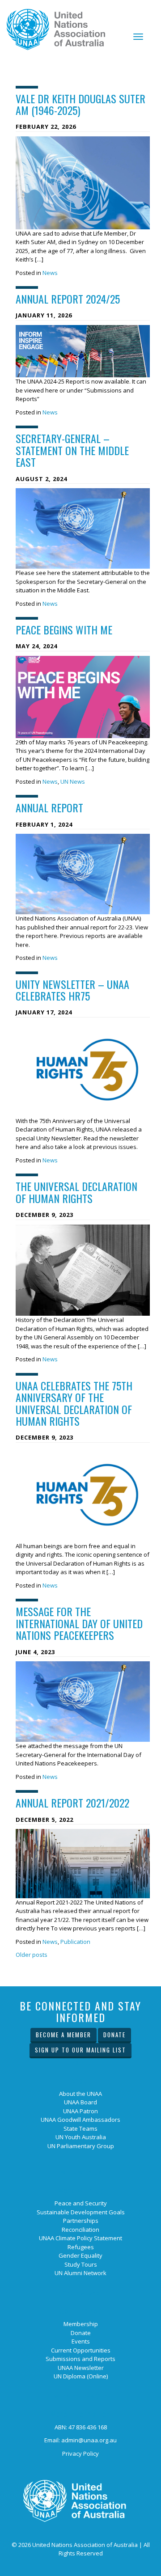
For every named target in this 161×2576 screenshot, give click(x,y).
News (50, 273)
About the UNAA (80, 2094)
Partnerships (81, 2221)
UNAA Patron (80, 2111)
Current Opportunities (81, 2350)
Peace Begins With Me (64, 629)
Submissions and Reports (80, 2359)
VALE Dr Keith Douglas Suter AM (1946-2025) (80, 104)
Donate (114, 2035)
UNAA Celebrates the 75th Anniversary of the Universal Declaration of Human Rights (74, 1403)
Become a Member (64, 2035)
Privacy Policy (80, 2454)
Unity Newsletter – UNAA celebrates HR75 (72, 990)
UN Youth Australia (81, 2137)
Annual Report (49, 807)
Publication (75, 1942)
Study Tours (81, 2264)
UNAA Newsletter (81, 2368)
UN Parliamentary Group (81, 2146)
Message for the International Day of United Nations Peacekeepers (79, 1623)
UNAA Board (80, 2102)
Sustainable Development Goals (81, 2212)
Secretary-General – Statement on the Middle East (72, 450)
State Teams (80, 2128)
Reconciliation (80, 2230)
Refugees (81, 2247)
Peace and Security (81, 2203)
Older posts (32, 1955)
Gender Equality (80, 2255)
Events (81, 2341)
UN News (73, 781)
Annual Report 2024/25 (68, 299)
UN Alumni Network (80, 2273)
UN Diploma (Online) (81, 2376)
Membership (81, 2324)
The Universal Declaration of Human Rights (76, 1192)
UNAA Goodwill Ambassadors (80, 2120)
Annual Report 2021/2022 (72, 1803)
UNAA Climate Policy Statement (80, 2238)
